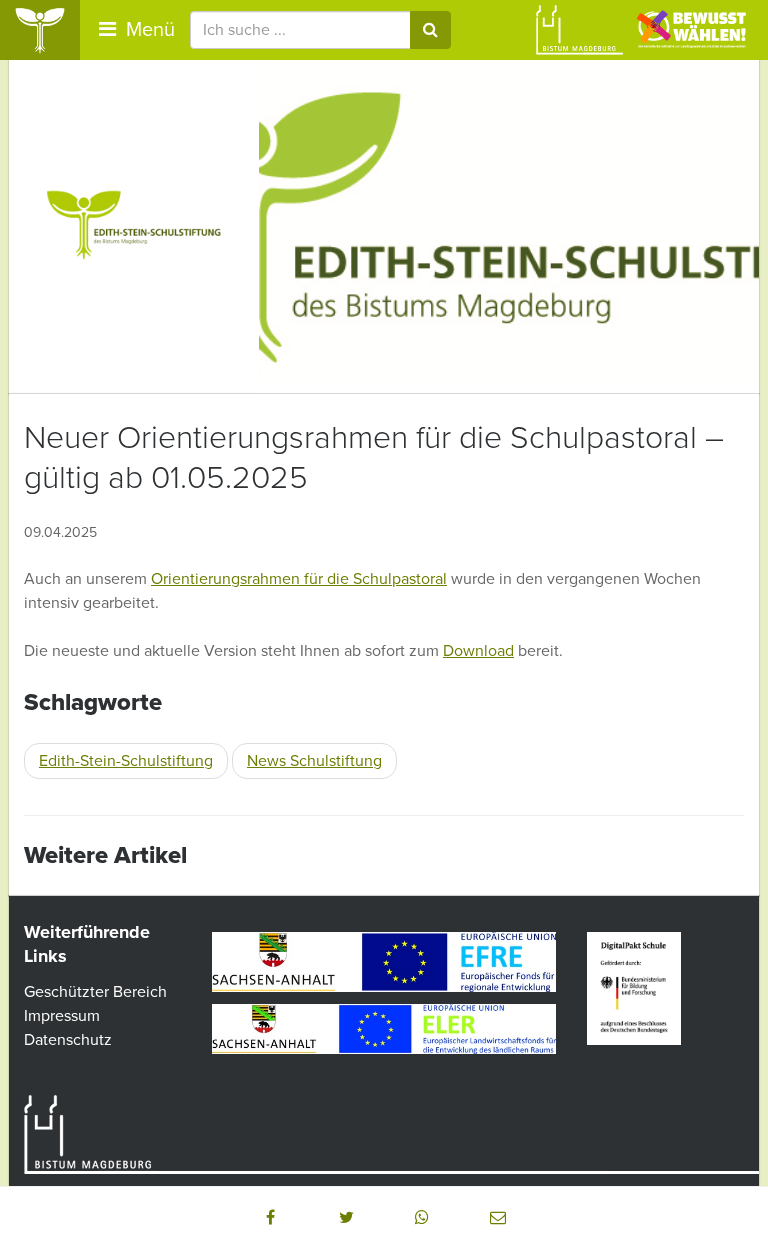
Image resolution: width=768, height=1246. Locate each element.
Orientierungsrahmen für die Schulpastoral (299, 579)
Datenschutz (68, 1040)
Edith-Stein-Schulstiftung (126, 761)
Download (478, 651)
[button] (270, 1217)
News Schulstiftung (314, 761)
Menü (148, 30)
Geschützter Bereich (95, 992)
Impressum (62, 1016)
